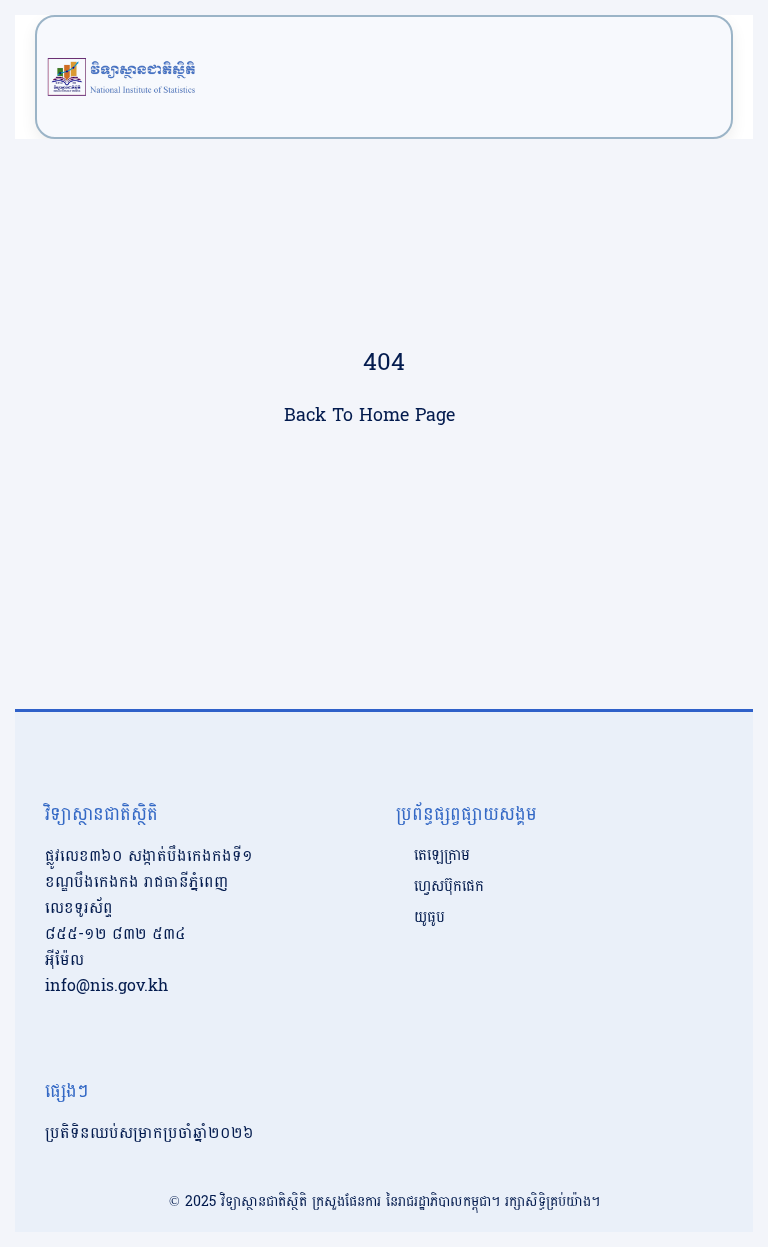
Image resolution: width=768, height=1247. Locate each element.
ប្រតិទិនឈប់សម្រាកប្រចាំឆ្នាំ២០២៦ (149, 1132)
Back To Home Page (369, 415)
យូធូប (429, 918)
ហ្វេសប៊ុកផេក (449, 887)
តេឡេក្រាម (442, 856)
